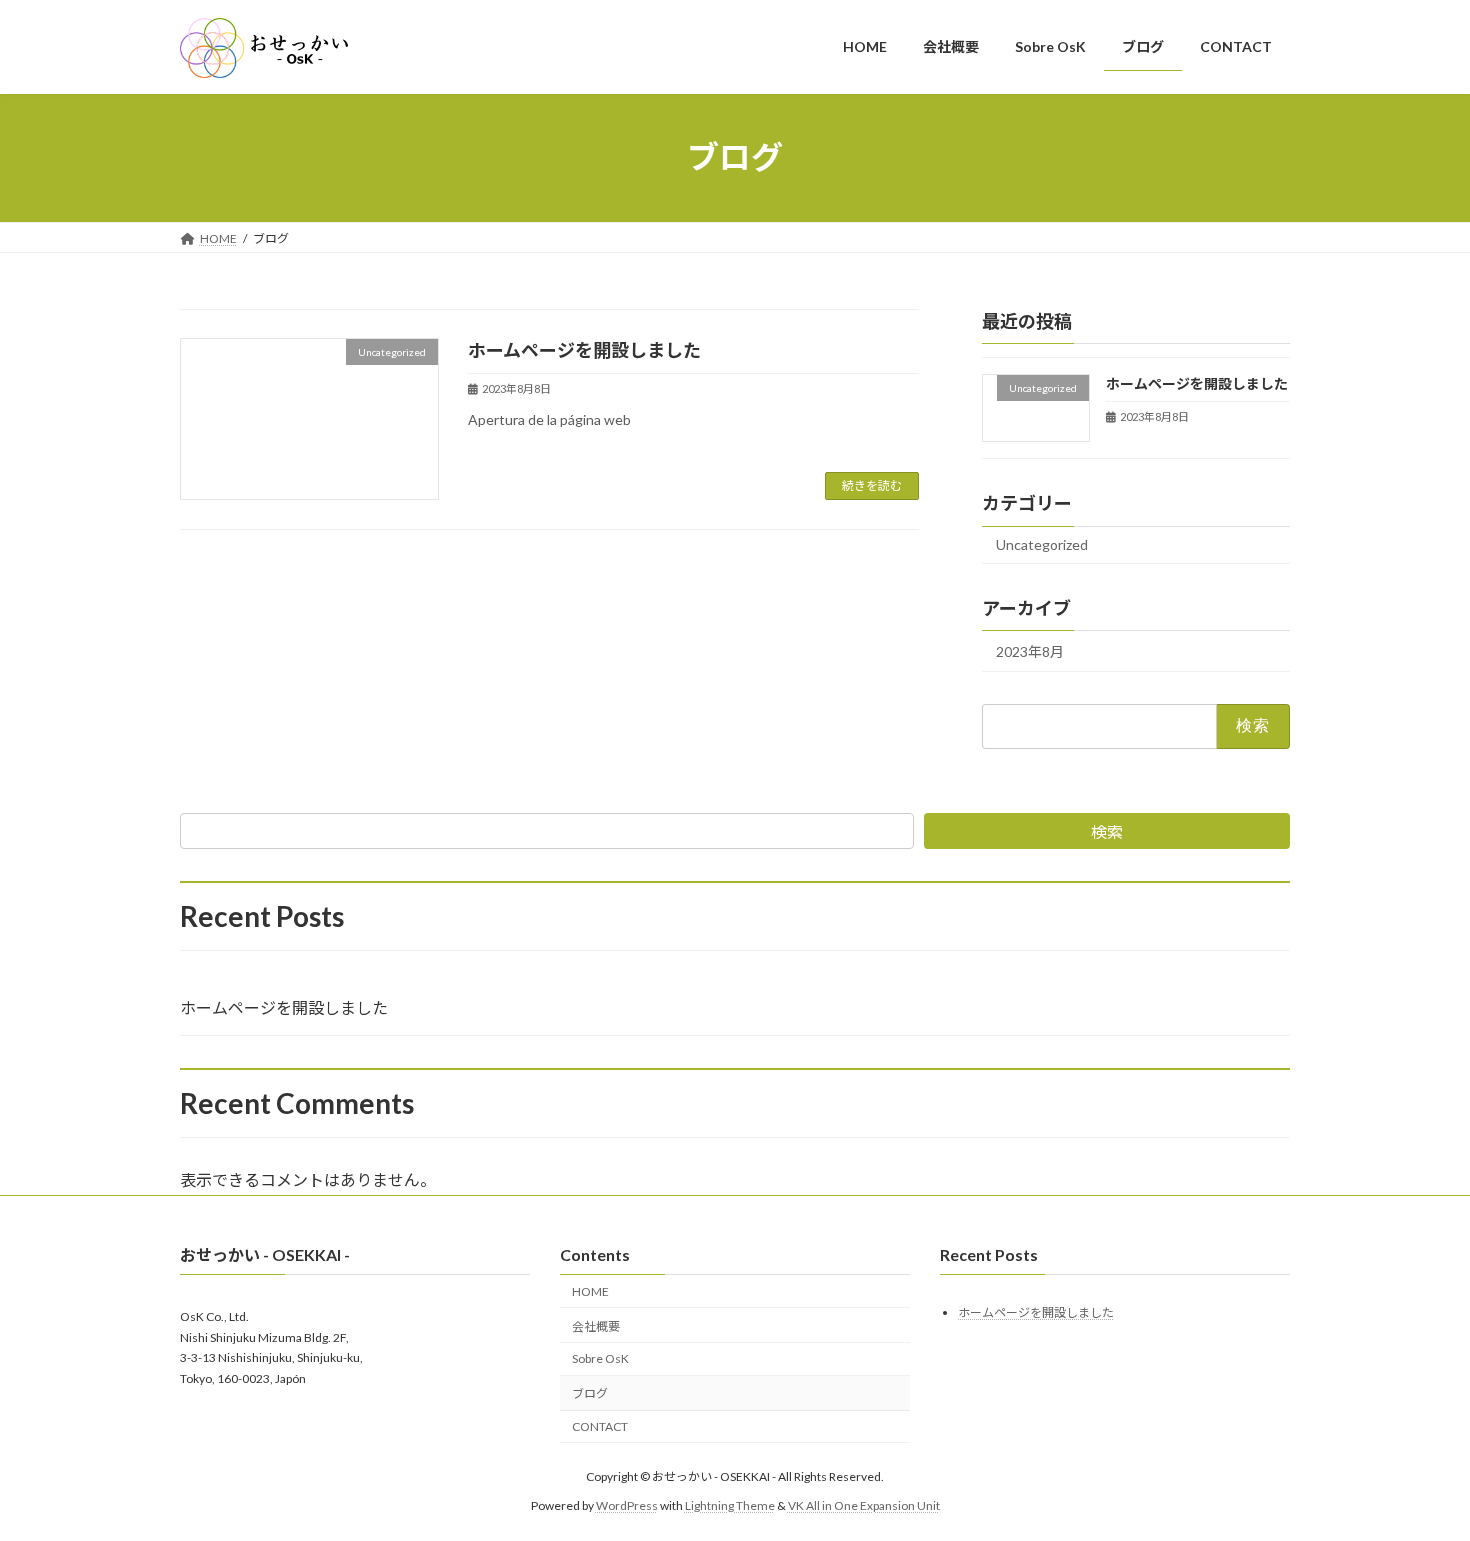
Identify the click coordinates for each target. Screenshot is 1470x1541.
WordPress (627, 1505)
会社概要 (596, 1326)
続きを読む (872, 485)
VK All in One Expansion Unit (864, 1505)
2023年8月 (1030, 651)
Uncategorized (1042, 544)
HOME (590, 1291)
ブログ (590, 1393)
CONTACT (600, 1426)
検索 (1107, 831)
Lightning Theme (730, 1505)
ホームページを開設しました (584, 350)
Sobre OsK (600, 1359)
